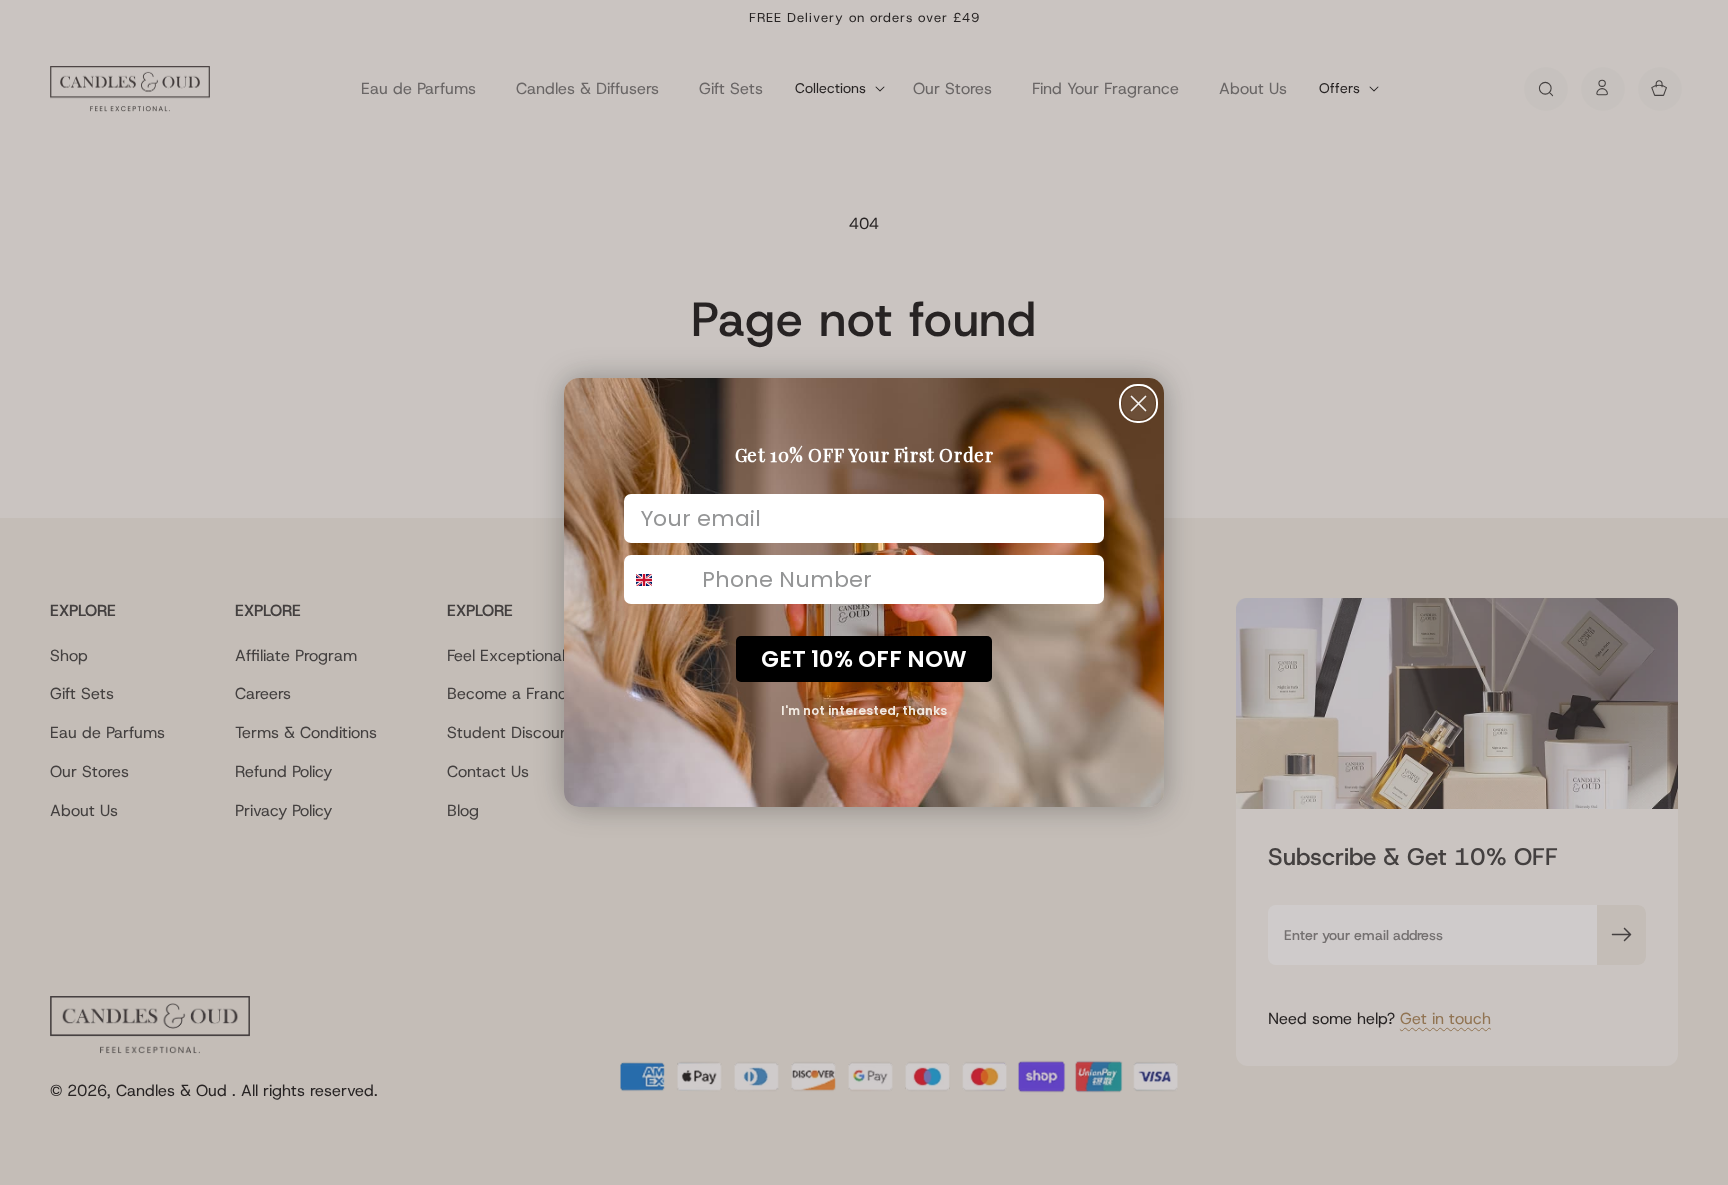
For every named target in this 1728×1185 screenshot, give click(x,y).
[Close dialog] (1138, 403)
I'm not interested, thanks (864, 710)
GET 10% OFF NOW (864, 659)
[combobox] (658, 579)
